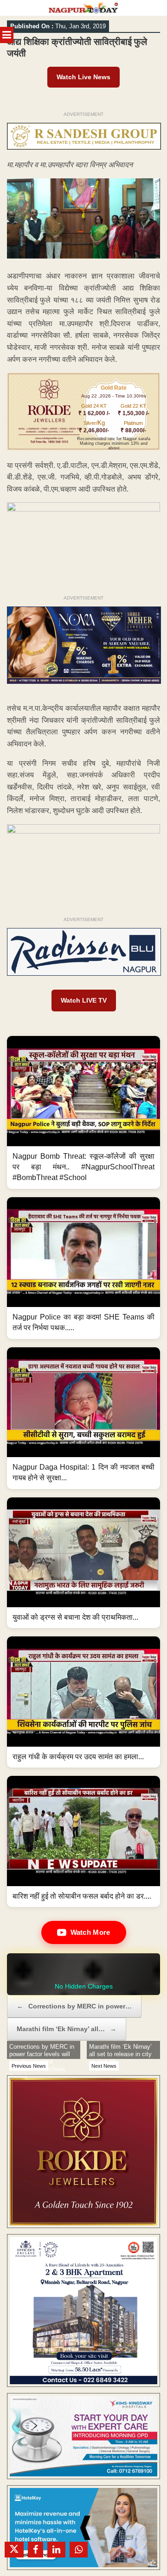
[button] (83, 1112)
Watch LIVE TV (84, 1000)
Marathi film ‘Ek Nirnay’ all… (67, 2029)
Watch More (90, 1932)
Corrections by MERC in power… (74, 2006)
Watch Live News (83, 77)
